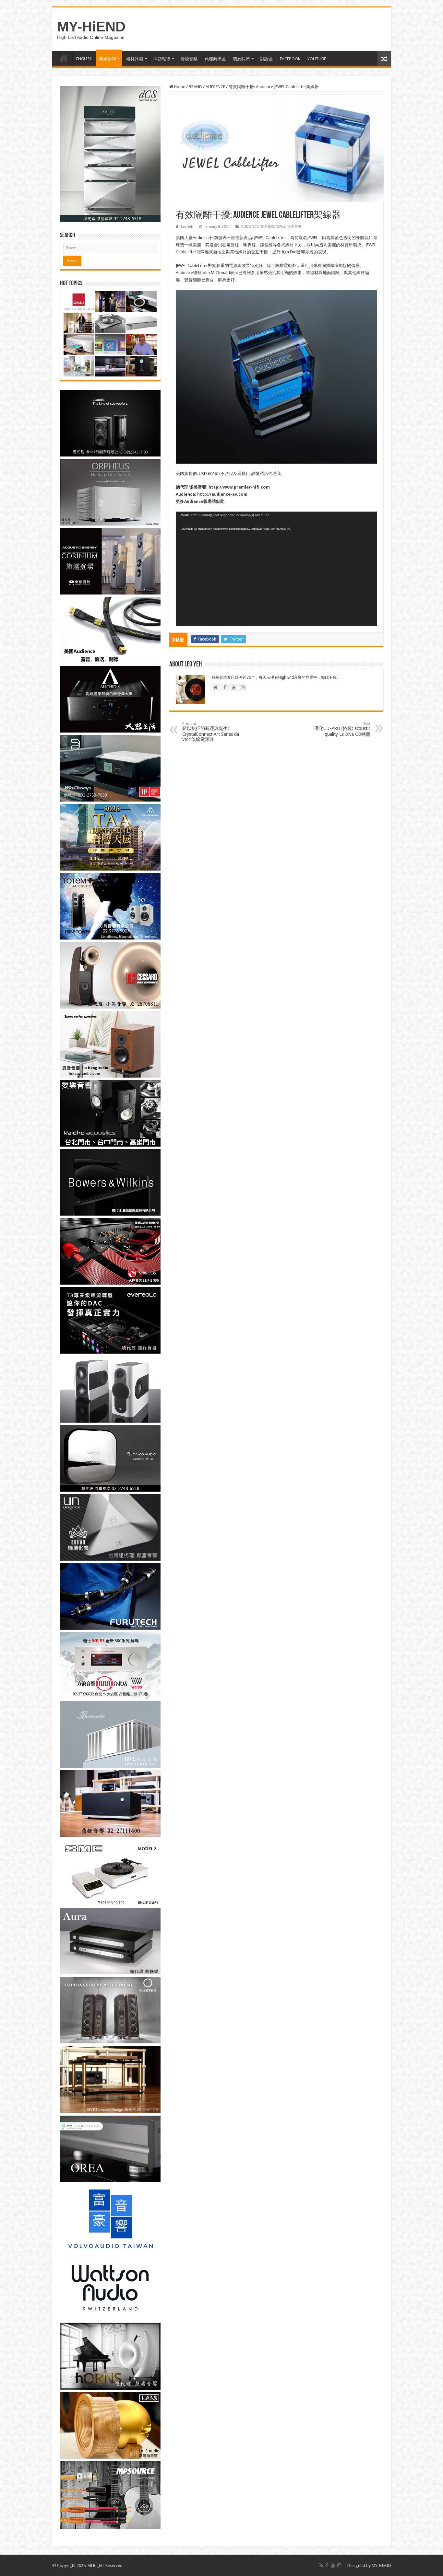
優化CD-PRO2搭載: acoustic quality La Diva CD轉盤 (342, 729)
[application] (276, 569)
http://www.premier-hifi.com (239, 487)
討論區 (266, 59)
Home (179, 87)
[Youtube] (333, 2565)
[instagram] (339, 2565)
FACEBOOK (290, 59)
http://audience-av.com (222, 494)
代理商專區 (215, 59)
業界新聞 (107, 59)
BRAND (195, 87)
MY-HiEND (91, 27)
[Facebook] (327, 2565)
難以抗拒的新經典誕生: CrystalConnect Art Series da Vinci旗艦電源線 (211, 732)
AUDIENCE (215, 87)
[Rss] (321, 2565)
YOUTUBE (317, 59)
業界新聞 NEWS (273, 227)
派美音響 (294, 227)
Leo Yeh (187, 227)
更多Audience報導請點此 (200, 501)
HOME (64, 58)
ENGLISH (84, 59)
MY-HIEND (381, 2565)
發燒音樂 (189, 59)
